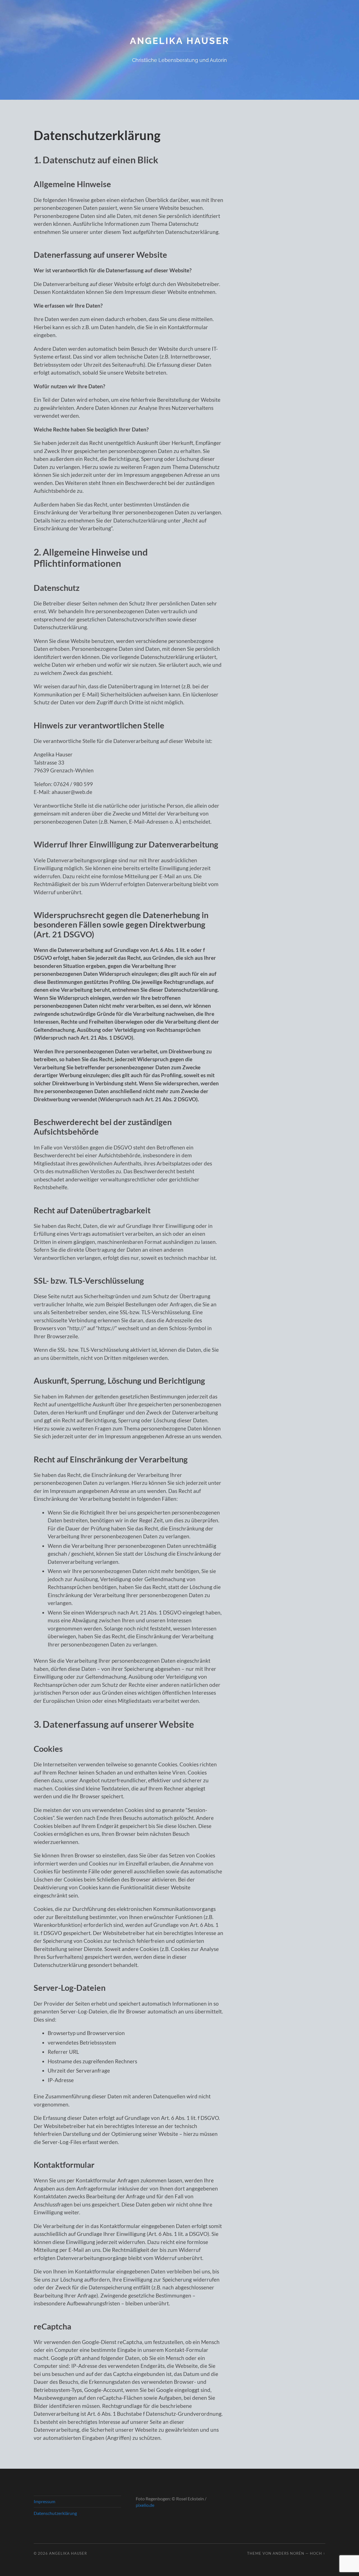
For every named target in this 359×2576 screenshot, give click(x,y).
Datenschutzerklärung (55, 2513)
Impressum (44, 2501)
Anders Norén (288, 2553)
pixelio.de (145, 2505)
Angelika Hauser (180, 41)
